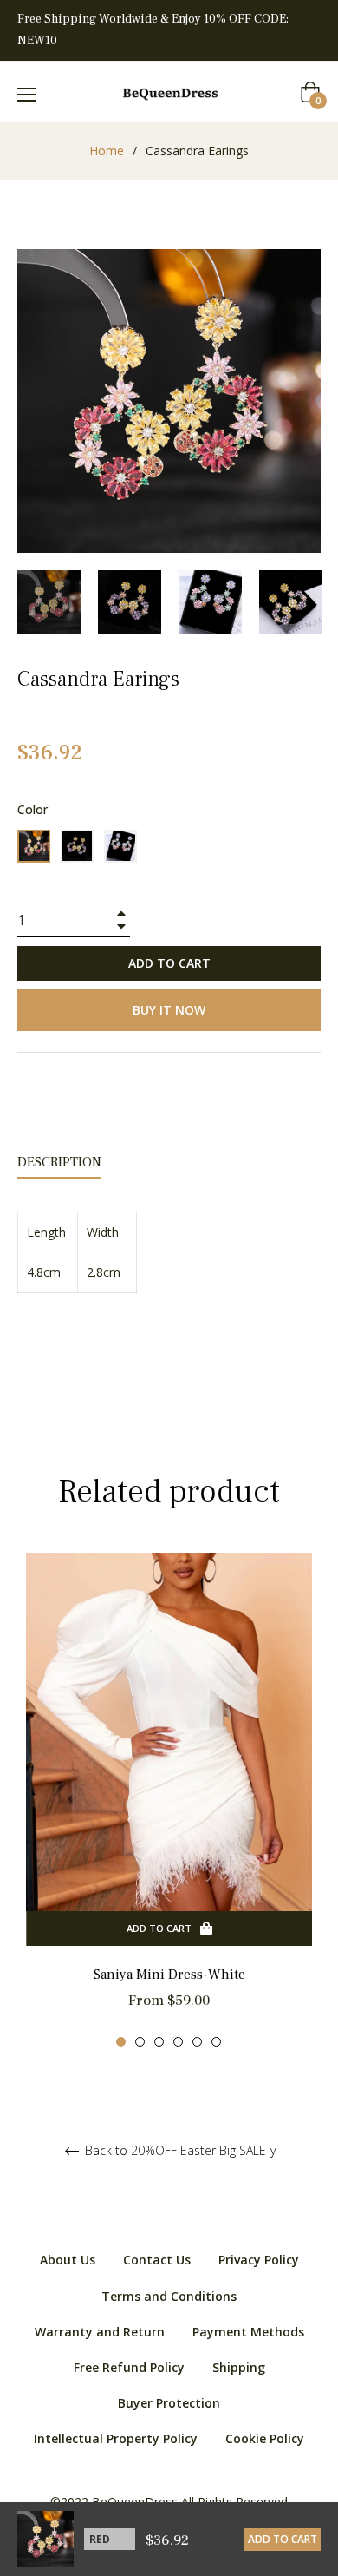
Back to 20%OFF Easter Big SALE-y (179, 2151)
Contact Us (157, 2260)
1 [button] (121, 2042)
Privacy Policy (259, 2260)
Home (107, 151)
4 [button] (178, 2042)
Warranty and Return (100, 2332)
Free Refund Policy (129, 2367)
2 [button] (140, 2042)
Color (32, 809)
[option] (169, 1801)
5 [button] (197, 2042)
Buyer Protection (169, 2403)
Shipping (239, 2367)
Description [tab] (59, 1162)
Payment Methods (248, 2332)
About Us (68, 2260)
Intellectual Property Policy (116, 2438)
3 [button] (159, 2042)
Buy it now (169, 1010)
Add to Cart (283, 2539)
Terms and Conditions (169, 2296)
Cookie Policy (265, 2438)
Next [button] (308, 601)
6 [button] (216, 2042)
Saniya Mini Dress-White (169, 1975)
